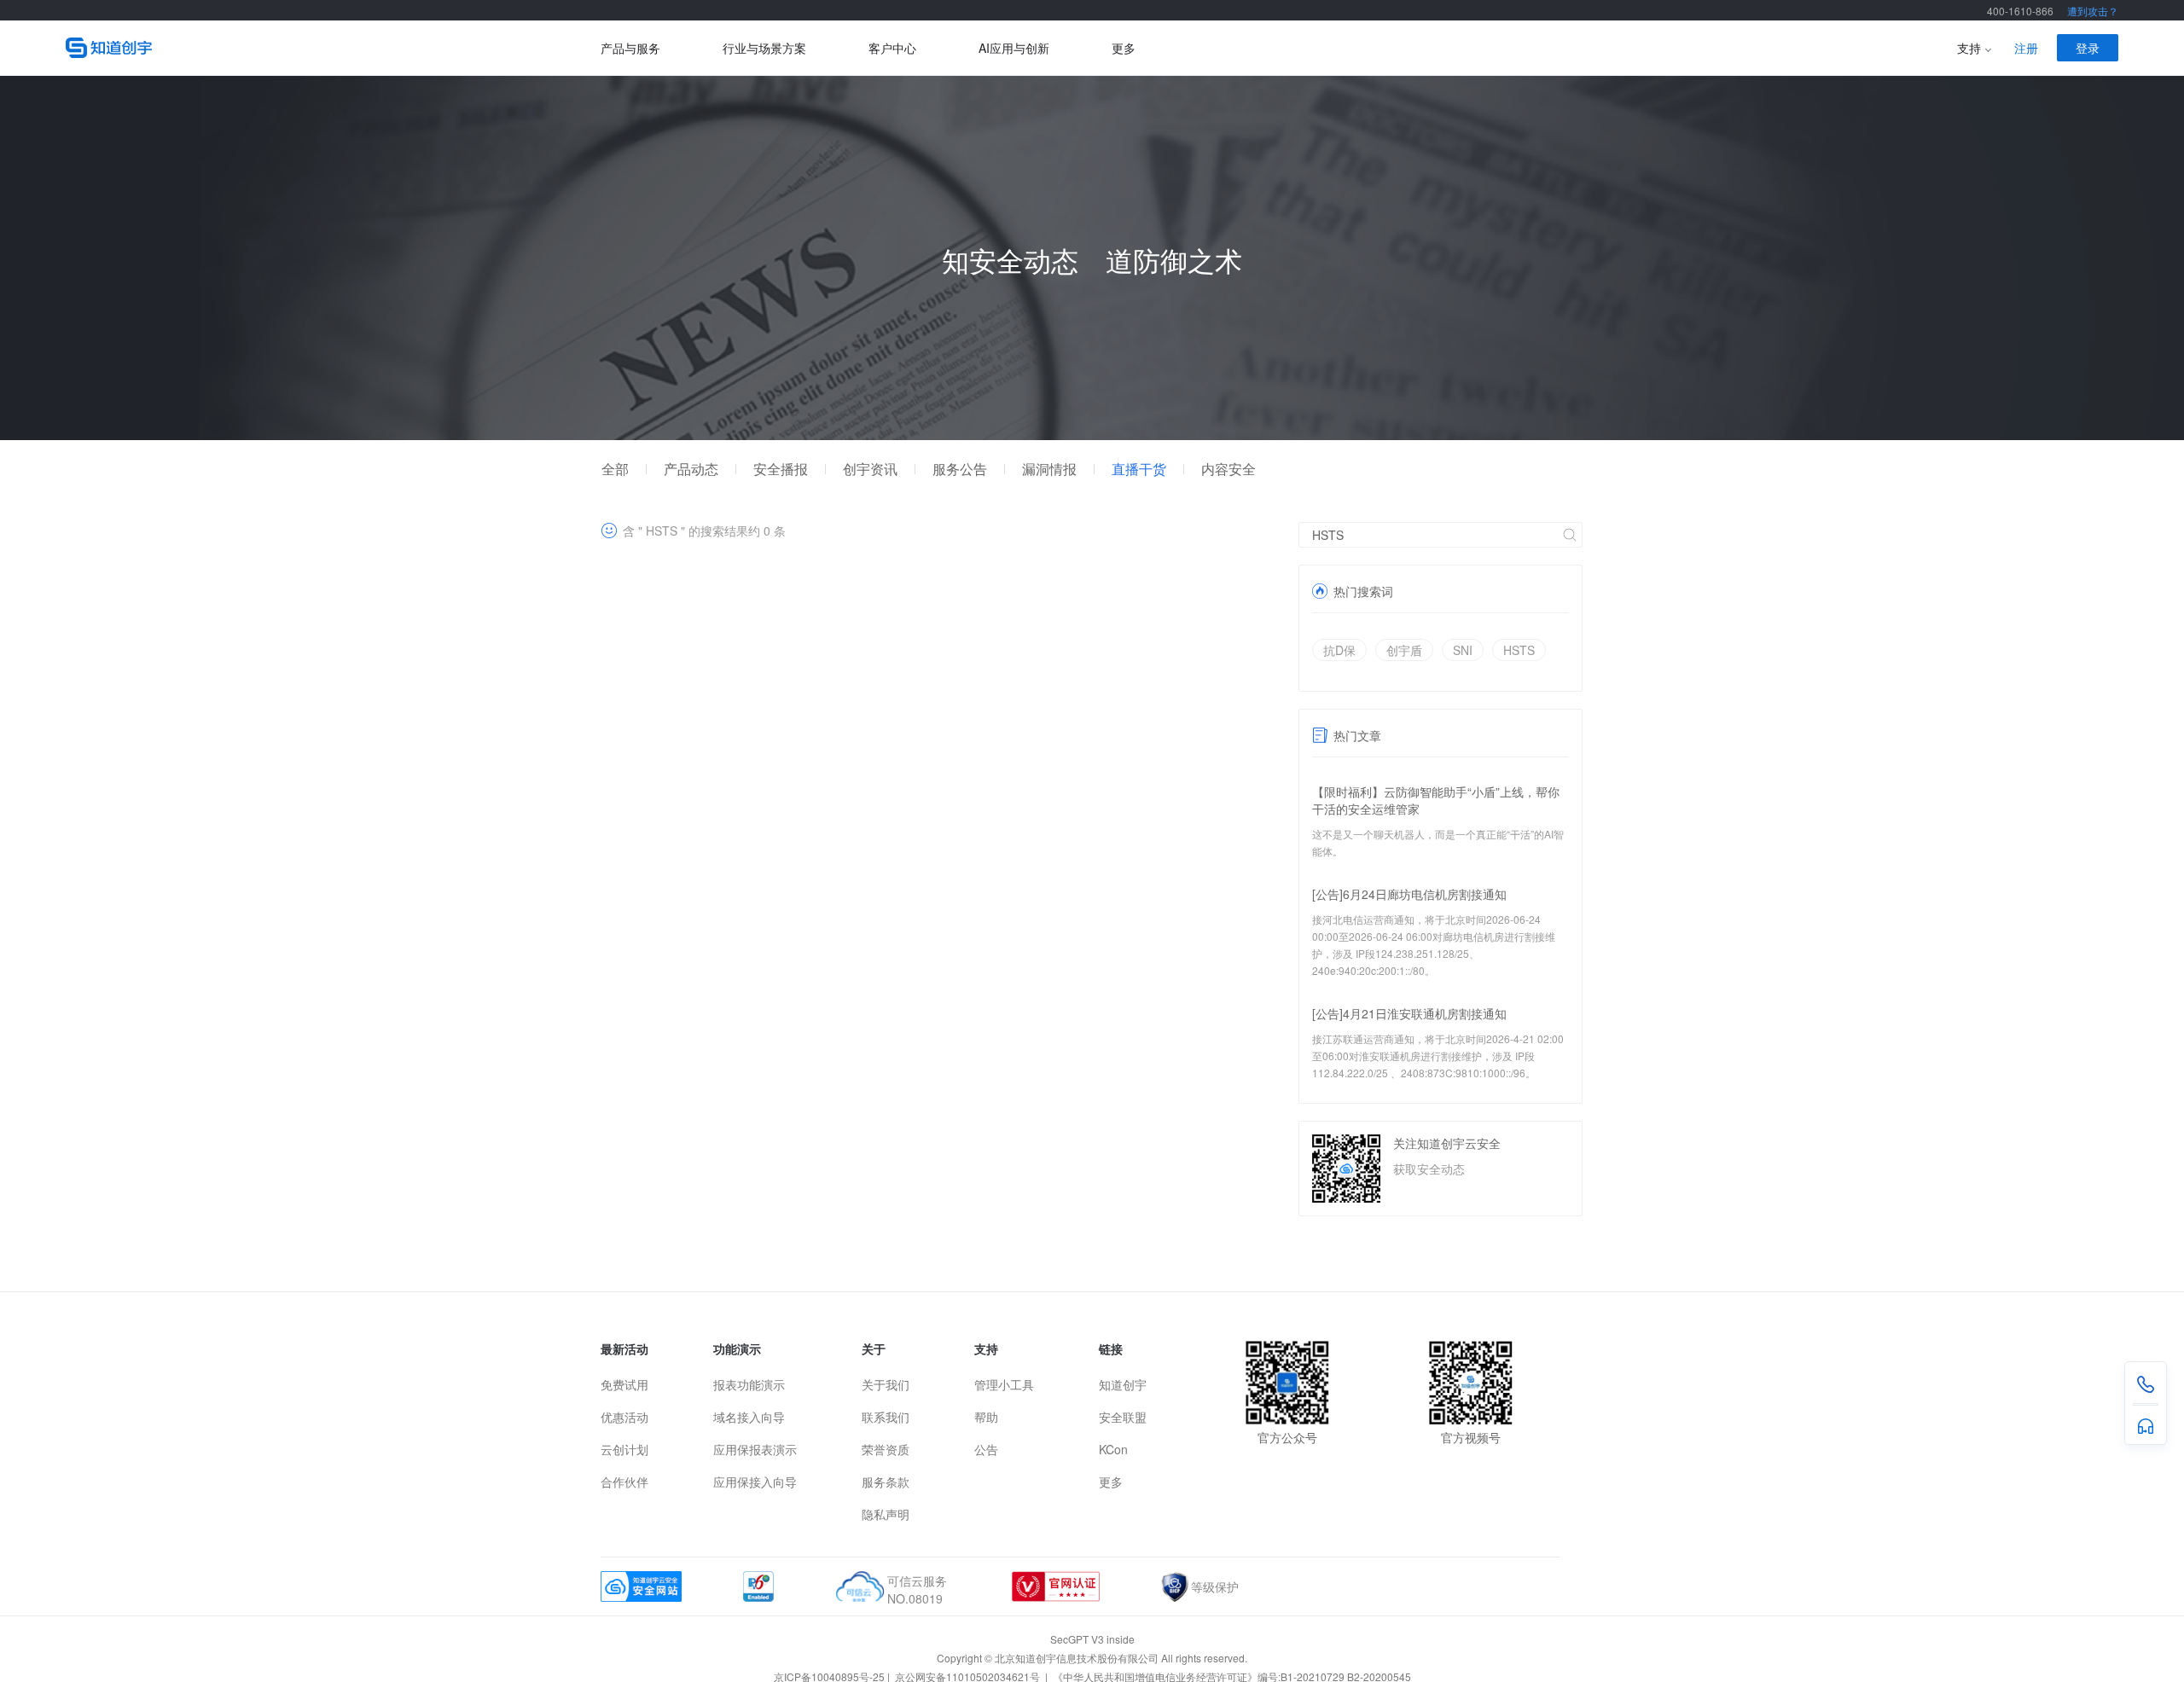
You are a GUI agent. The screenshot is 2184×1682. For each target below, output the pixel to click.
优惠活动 (624, 1417)
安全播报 (781, 469)
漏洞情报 (1049, 469)
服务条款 (886, 1482)
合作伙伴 (624, 1482)
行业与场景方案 (764, 48)
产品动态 (691, 469)
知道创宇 (1123, 1384)
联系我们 (886, 1417)
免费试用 (624, 1384)
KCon (1113, 1449)
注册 (2026, 48)
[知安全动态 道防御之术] (1092, 435)
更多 (1124, 48)
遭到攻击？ (2093, 11)
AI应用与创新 (1014, 48)
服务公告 (960, 469)
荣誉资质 (886, 1449)
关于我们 (886, 1384)
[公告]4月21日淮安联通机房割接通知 (1409, 1013)
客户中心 (892, 48)
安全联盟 (1123, 1417)
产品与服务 (630, 48)
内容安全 (1228, 469)
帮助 (986, 1417)
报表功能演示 (749, 1384)
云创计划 (624, 1449)
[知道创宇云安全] (333, 48)
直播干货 (1139, 469)
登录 (2088, 48)
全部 (615, 469)
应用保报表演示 (755, 1449)
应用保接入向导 (755, 1482)
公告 (986, 1449)
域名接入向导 (749, 1417)
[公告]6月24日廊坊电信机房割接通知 (1409, 894)
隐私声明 (886, 1514)
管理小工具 (1004, 1384)
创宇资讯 (870, 469)
